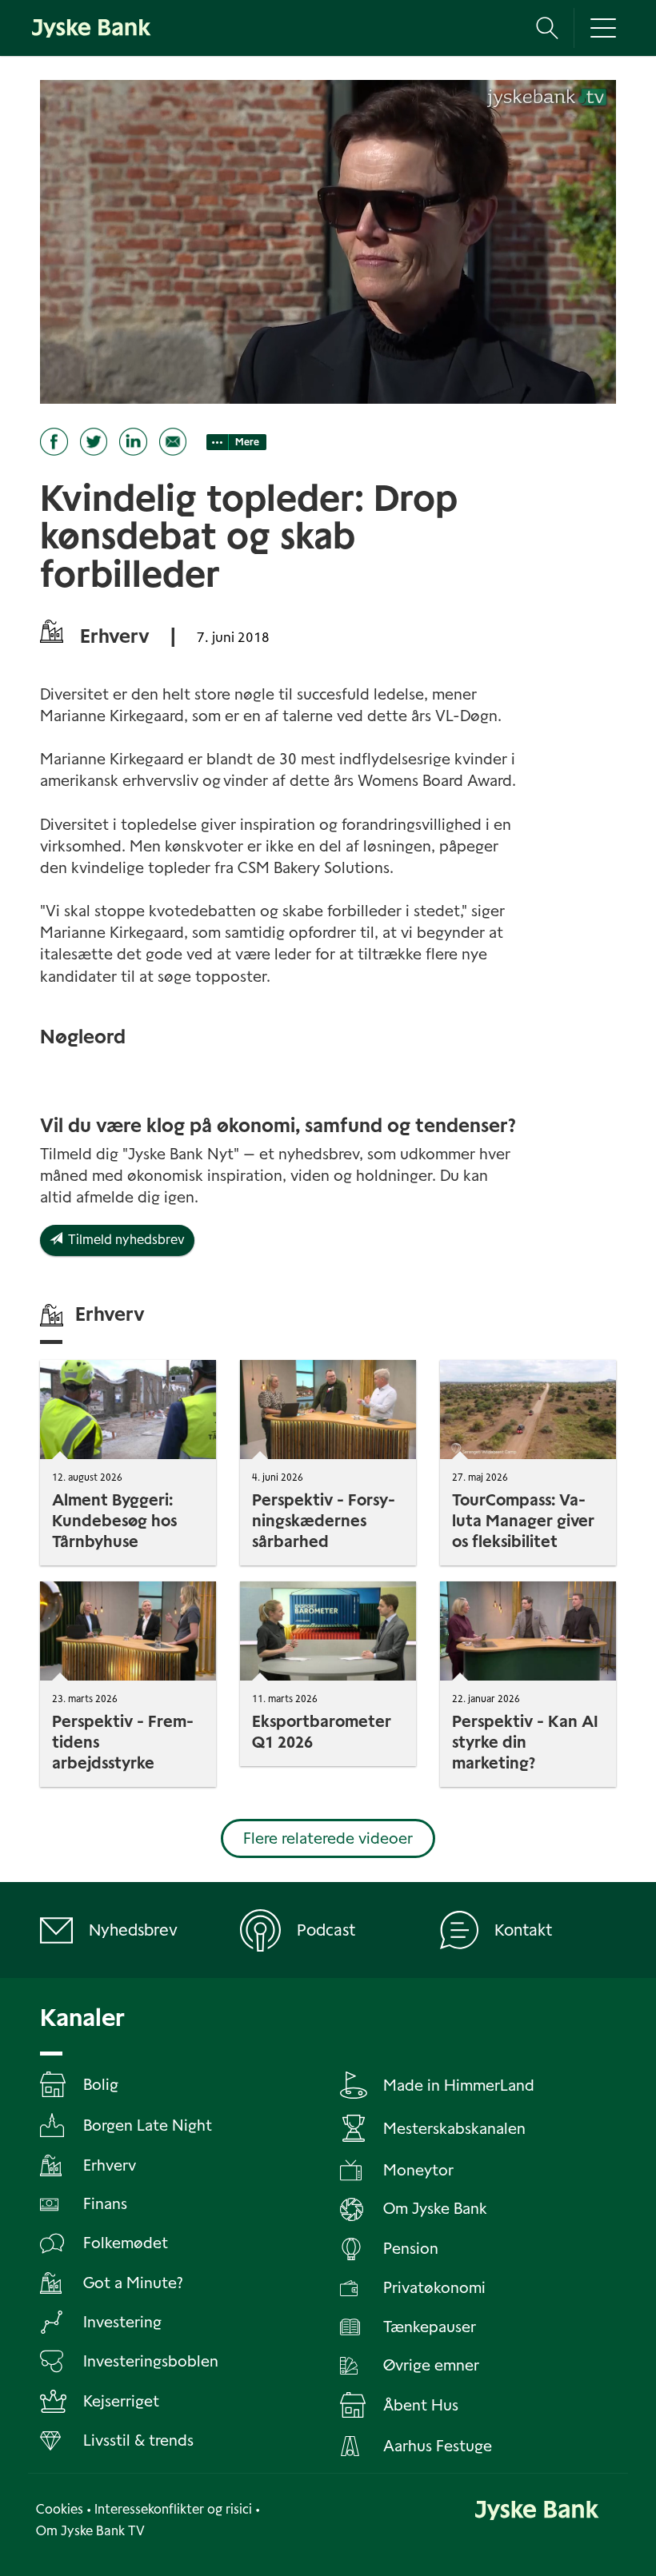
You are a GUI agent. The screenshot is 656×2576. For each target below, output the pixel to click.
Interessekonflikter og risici (173, 2509)
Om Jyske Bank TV (90, 2531)
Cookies (60, 2509)
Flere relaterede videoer (328, 1838)
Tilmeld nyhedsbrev (124, 1240)
